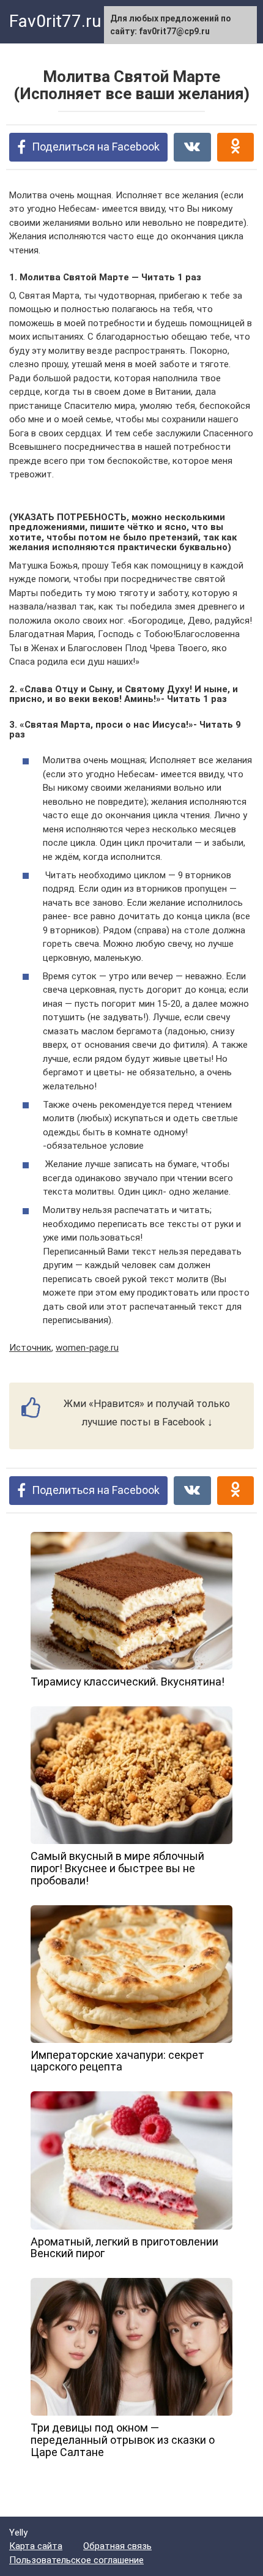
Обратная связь (117, 2546)
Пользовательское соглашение (76, 2560)
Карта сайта (36, 2546)
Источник (30, 1348)
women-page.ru (87, 1348)
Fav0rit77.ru (55, 21)
